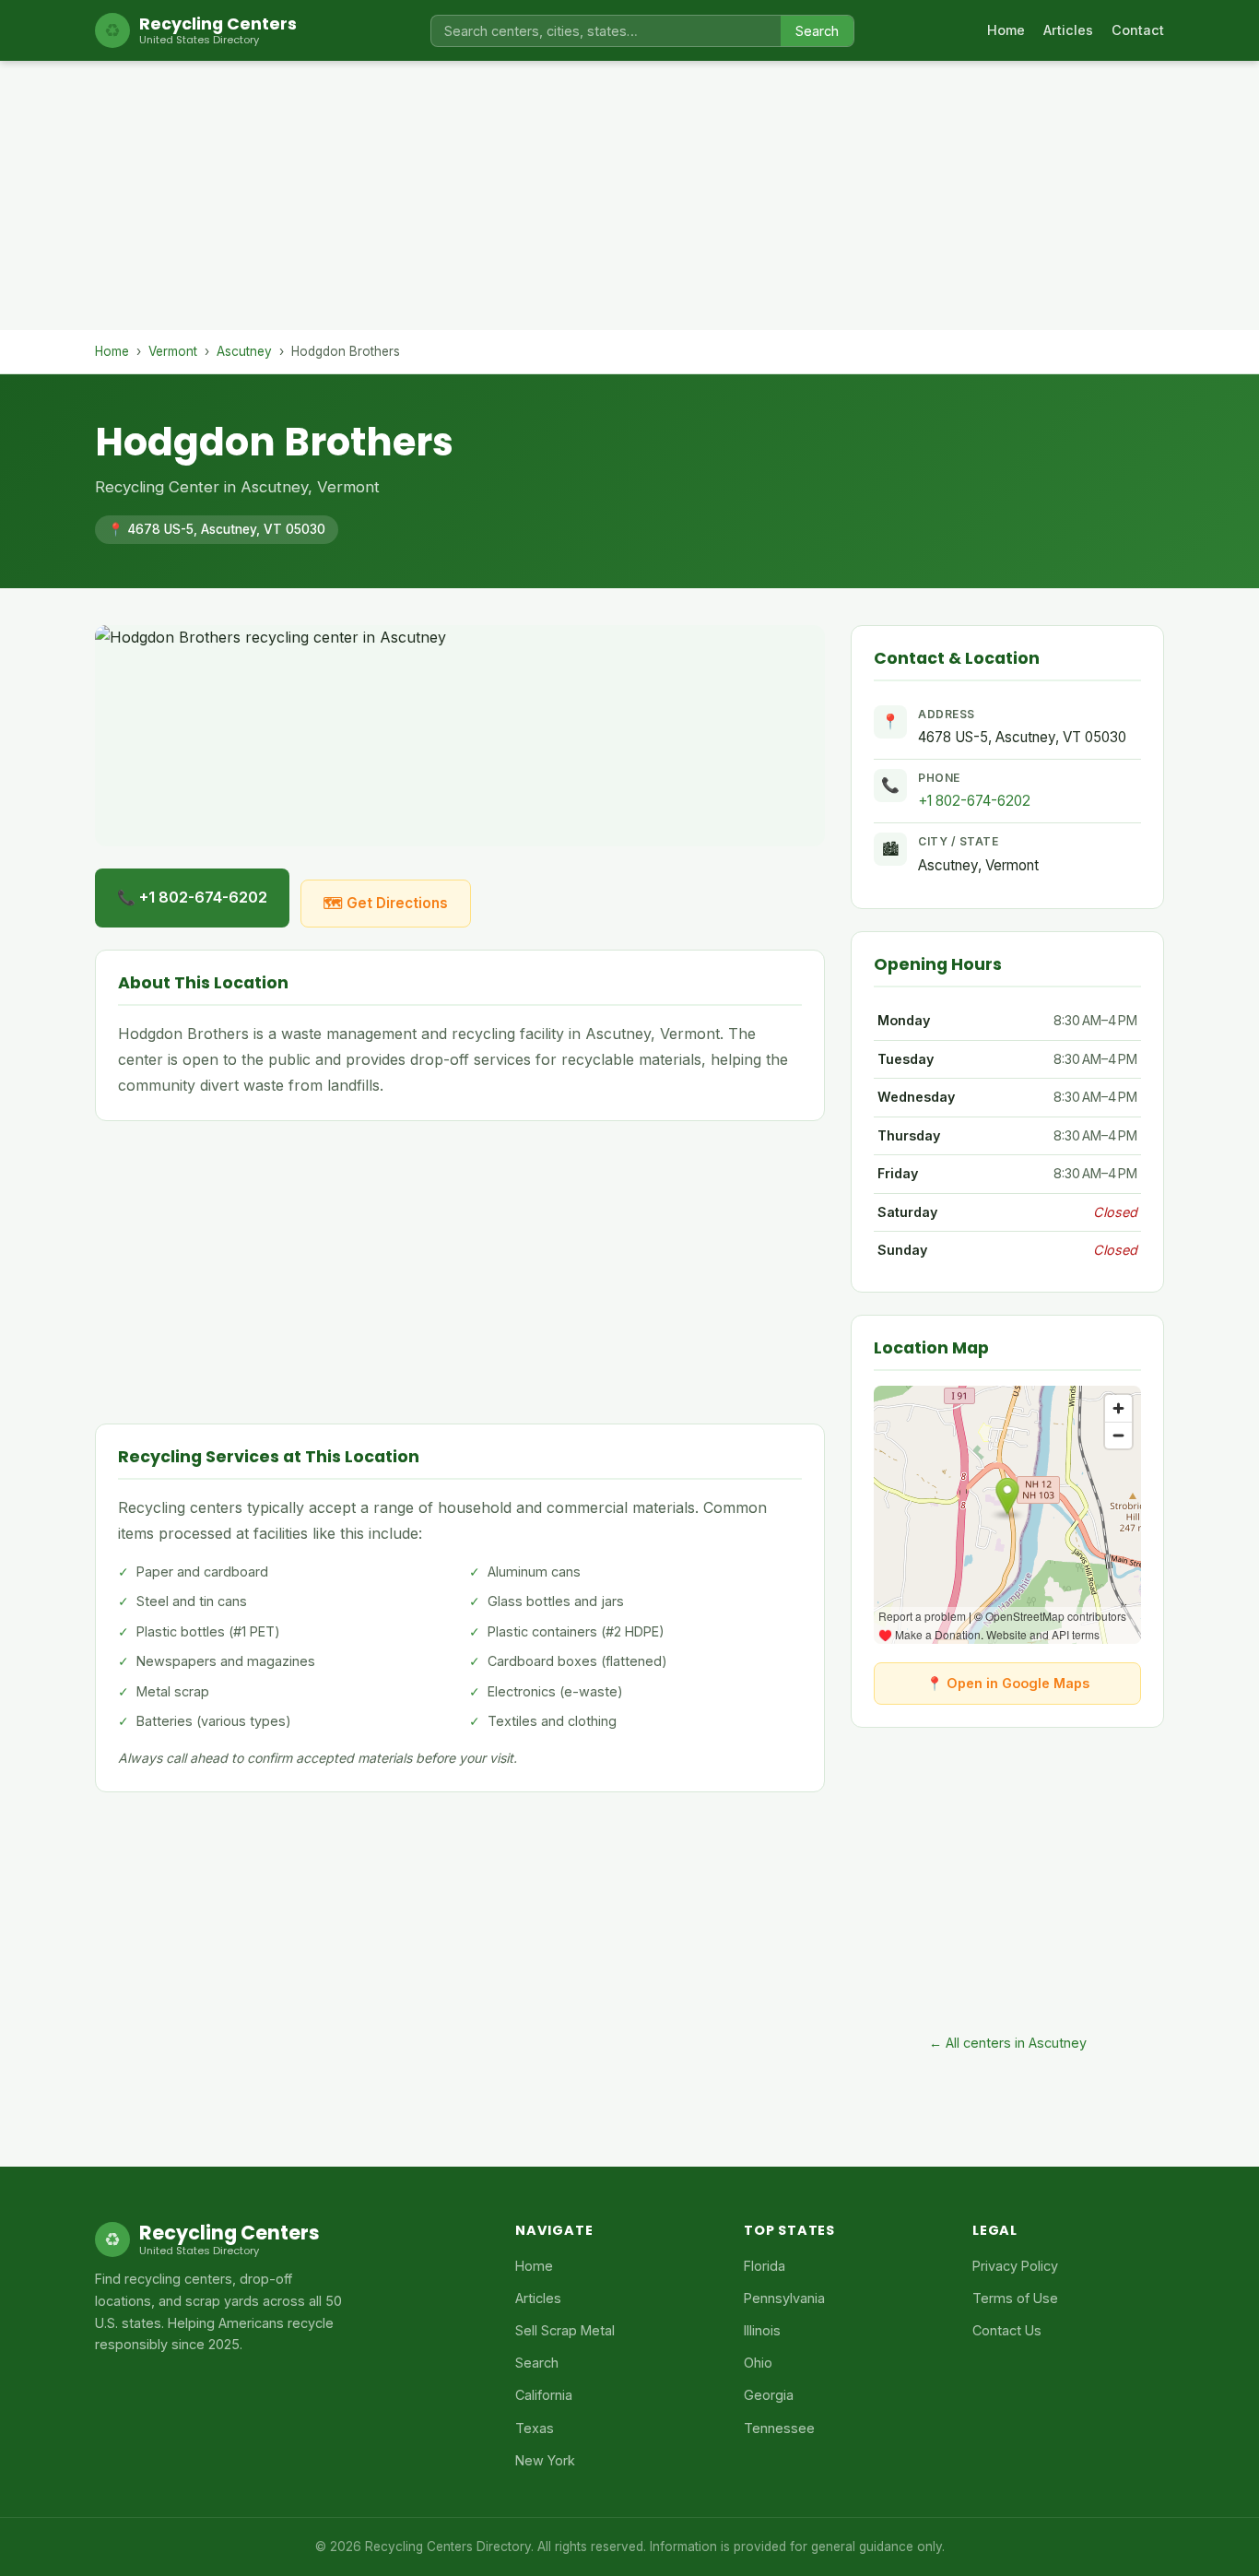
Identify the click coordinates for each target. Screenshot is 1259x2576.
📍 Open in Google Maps (1008, 1683)
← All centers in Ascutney (1008, 2043)
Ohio (758, 2363)
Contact (1138, 30)
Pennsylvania (784, 2298)
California (544, 2395)
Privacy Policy (1015, 2266)
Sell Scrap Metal (565, 2330)
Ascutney (244, 351)
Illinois (762, 2330)
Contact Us (1007, 2330)
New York (545, 2460)
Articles (1068, 30)
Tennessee (779, 2428)
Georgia (769, 2395)
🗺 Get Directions (386, 903)
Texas (535, 2428)
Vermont (173, 351)
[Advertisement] (629, 201)
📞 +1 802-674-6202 (192, 897)
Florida (765, 2266)
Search (817, 31)
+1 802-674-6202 (974, 801)
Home (1006, 30)
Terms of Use (1015, 2298)
